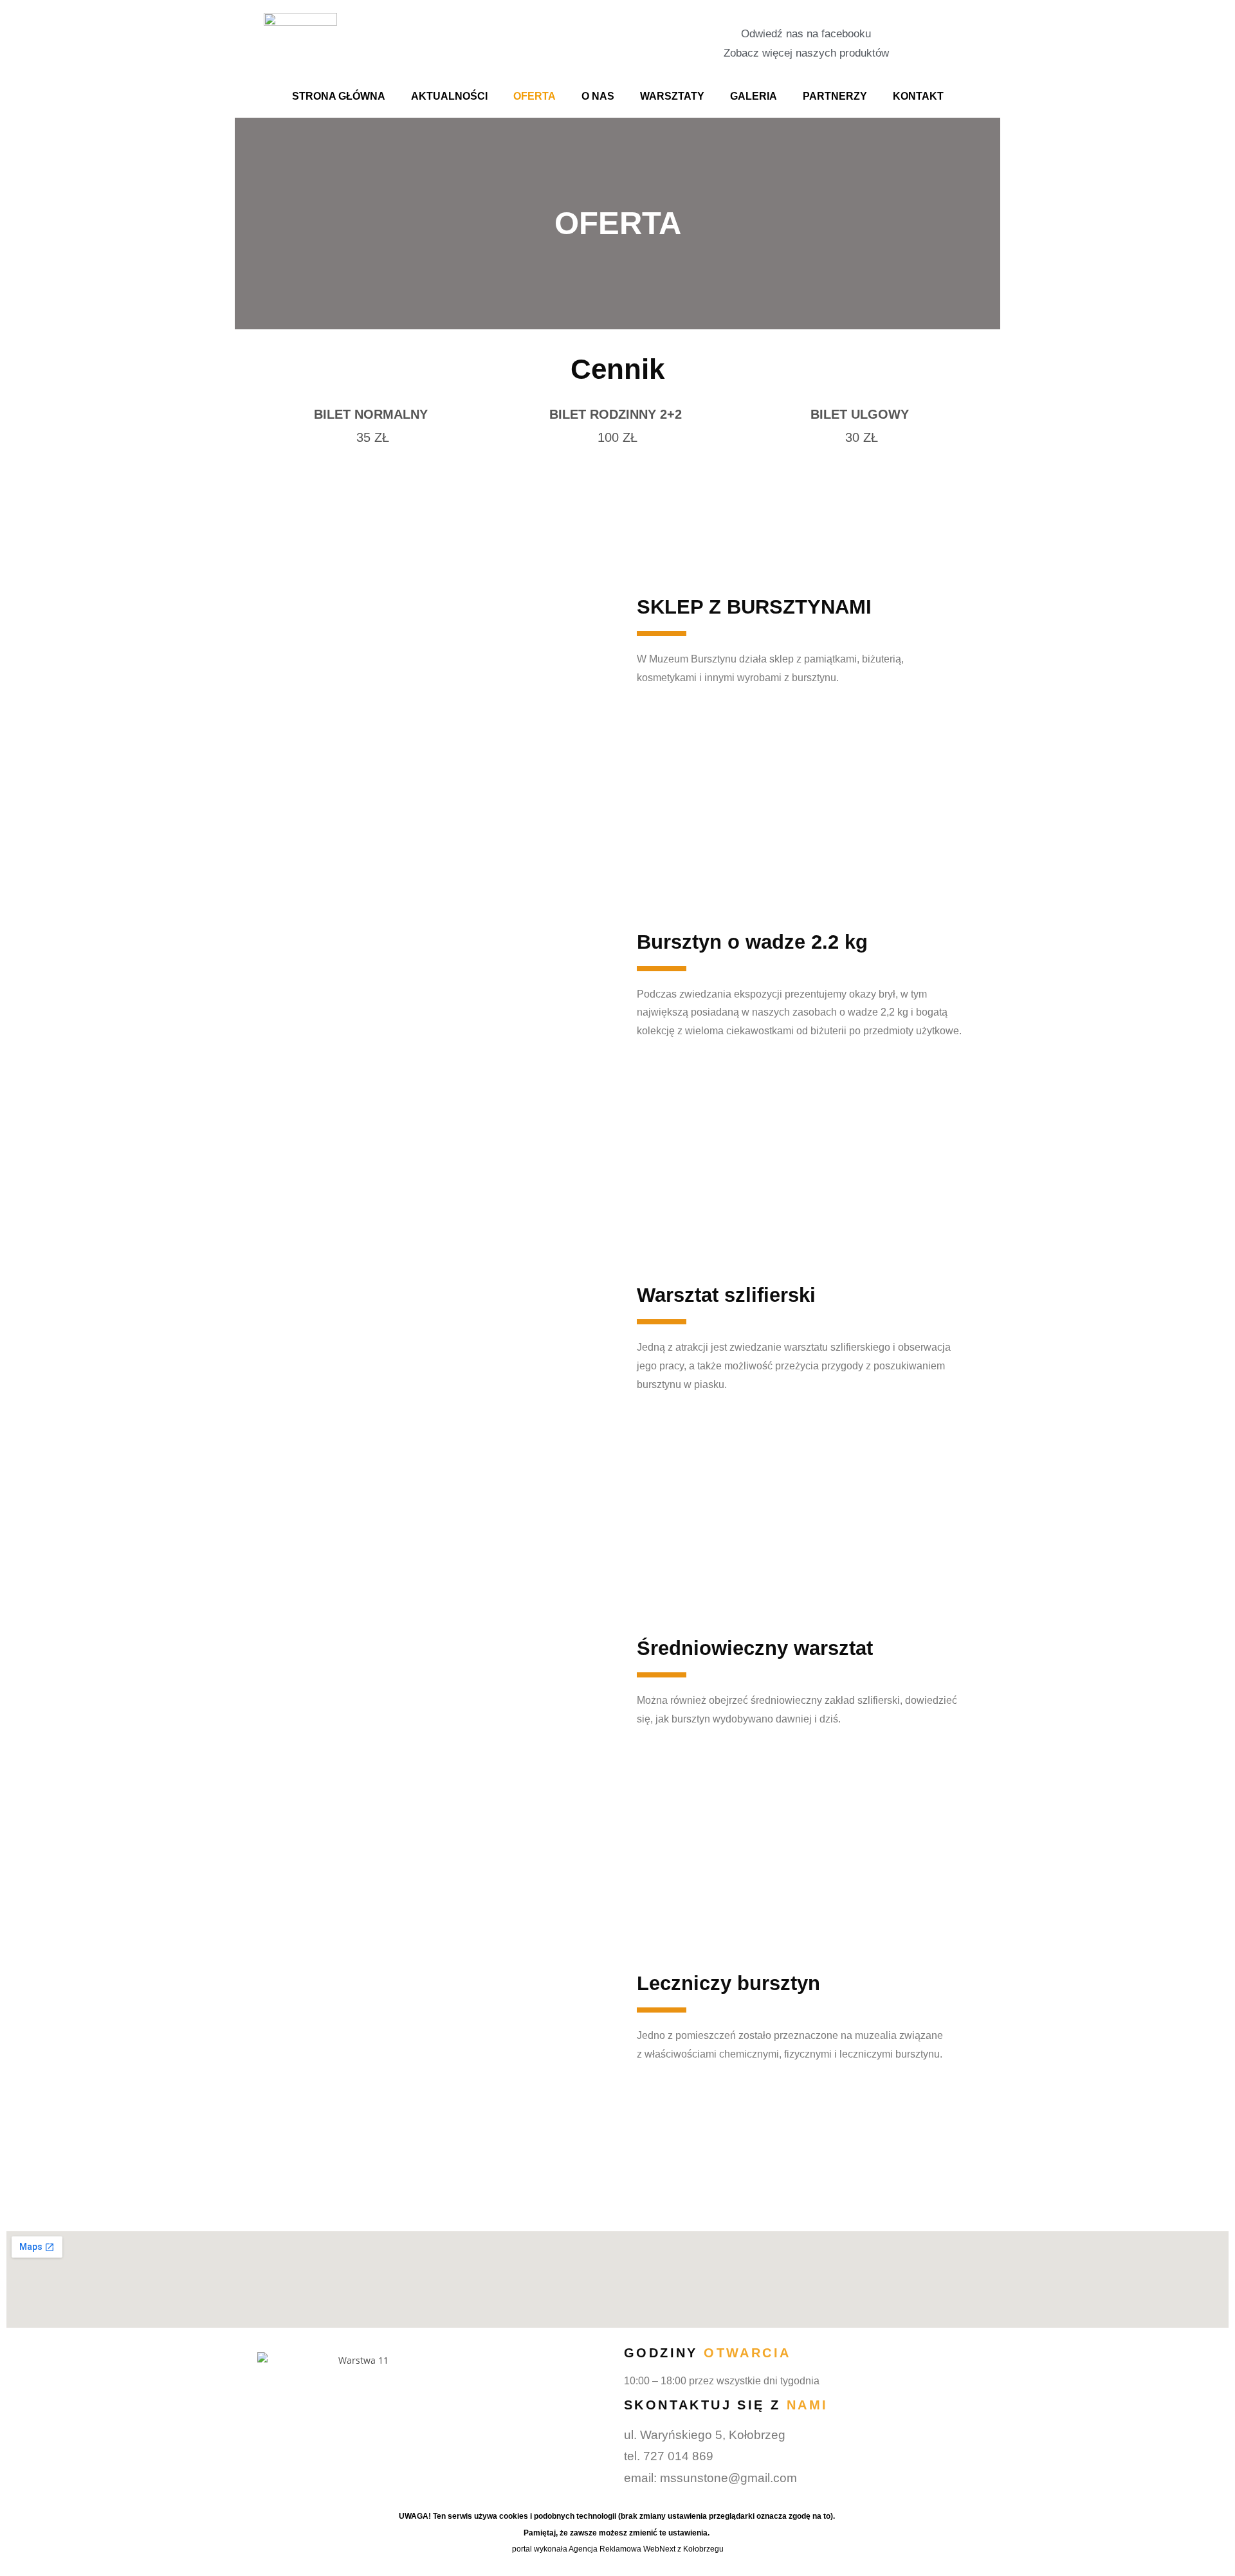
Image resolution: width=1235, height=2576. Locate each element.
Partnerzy (835, 96)
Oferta (535, 96)
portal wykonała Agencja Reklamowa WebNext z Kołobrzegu (618, 2549)
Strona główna (339, 96)
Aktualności (449, 96)
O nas (598, 96)
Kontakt (918, 96)
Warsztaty (672, 96)
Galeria (754, 96)
